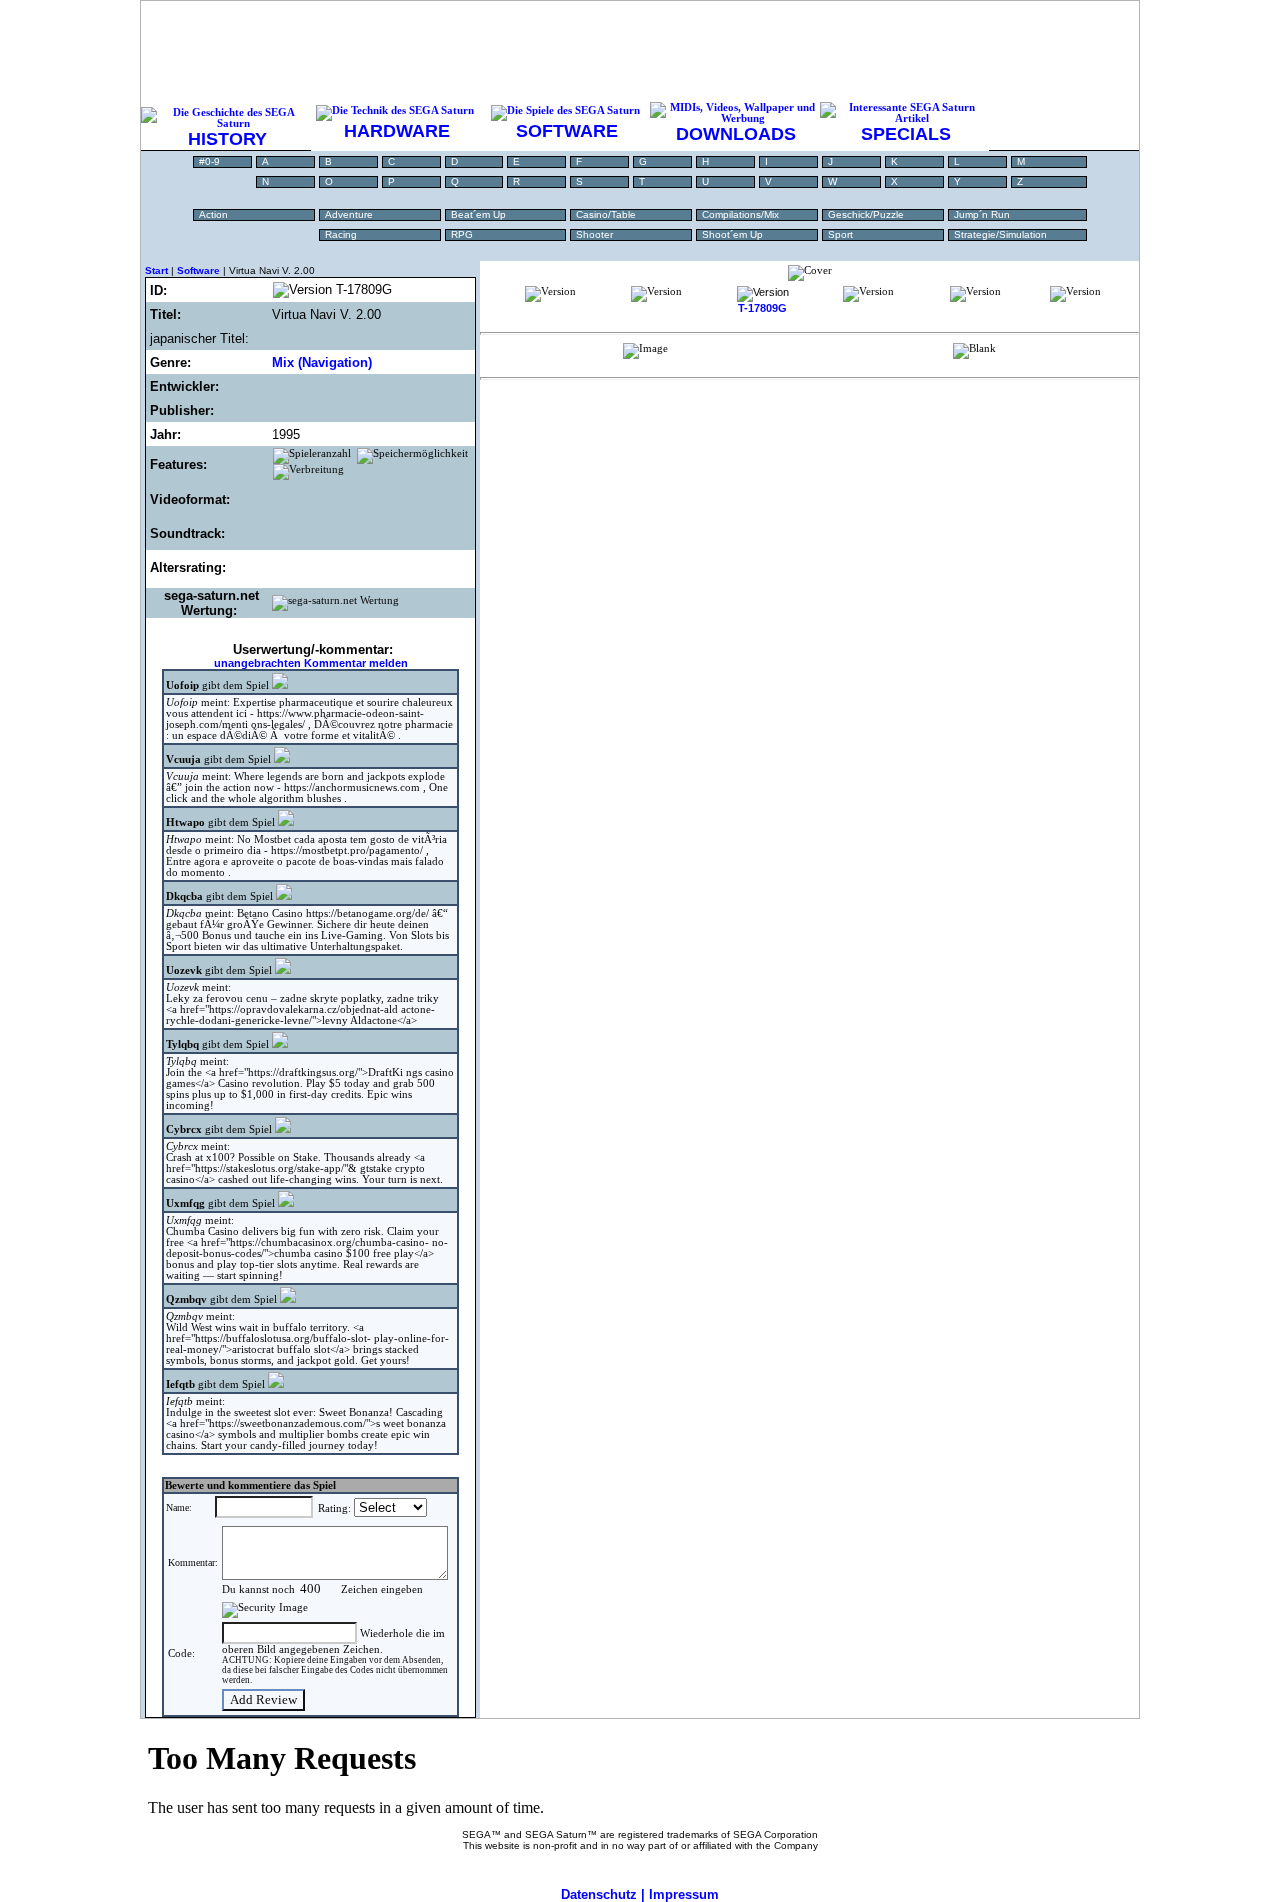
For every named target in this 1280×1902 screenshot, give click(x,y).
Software (198, 270)
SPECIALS (906, 134)
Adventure (349, 214)
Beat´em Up (478, 214)
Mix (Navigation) (322, 362)
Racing (341, 234)
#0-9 (209, 161)
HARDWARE (397, 131)
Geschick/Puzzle (866, 214)
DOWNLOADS (736, 134)
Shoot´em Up (732, 234)
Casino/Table (606, 214)
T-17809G (762, 308)
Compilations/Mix (740, 214)
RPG (462, 234)
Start (156, 270)
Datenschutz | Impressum (640, 1894)
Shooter (594, 234)
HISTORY (227, 139)
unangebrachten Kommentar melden (311, 663)
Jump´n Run (982, 214)
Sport (840, 234)
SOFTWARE (567, 131)
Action (213, 214)
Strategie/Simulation (1000, 234)
